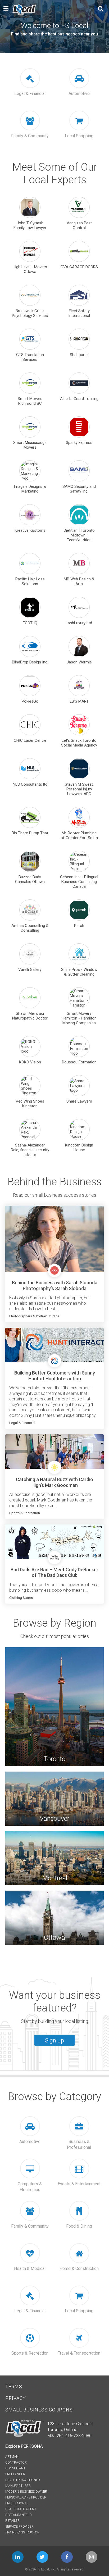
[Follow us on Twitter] (42, 2557)
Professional (17, 2503)
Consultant (15, 2468)
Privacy (16, 2398)
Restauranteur (19, 2515)
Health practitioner (23, 2480)
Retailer (12, 2521)
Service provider (19, 2527)
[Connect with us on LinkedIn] (18, 2557)
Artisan (12, 2457)
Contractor (16, 2463)
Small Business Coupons (39, 2410)
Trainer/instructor (22, 2532)
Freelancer (15, 2474)
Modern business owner (26, 2492)
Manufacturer (18, 2486)
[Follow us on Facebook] (67, 2557)
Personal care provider (26, 2497)
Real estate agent (21, 2509)
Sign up (54, 2040)
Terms (14, 2386)
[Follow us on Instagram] (91, 2557)
